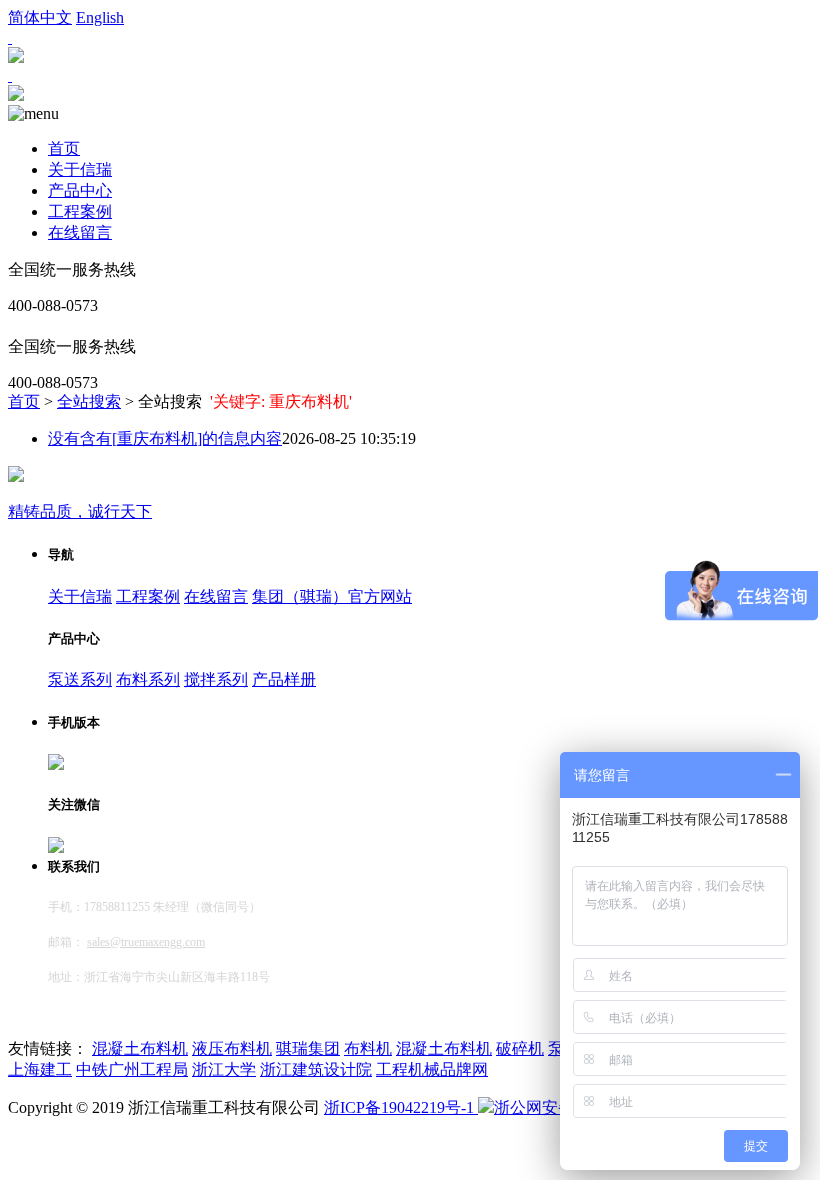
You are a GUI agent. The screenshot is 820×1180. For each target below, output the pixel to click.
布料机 (368, 1048)
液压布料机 (232, 1048)
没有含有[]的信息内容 (165, 438)
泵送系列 (80, 679)
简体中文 (40, 17)
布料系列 (148, 679)
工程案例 (80, 211)
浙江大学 (224, 1069)
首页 (64, 148)
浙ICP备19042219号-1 (401, 1107)
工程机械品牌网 (432, 1069)
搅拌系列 (216, 679)
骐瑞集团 (308, 1048)
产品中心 (80, 190)
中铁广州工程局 (132, 1069)
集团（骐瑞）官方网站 (332, 596)
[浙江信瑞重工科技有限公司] (16, 95)
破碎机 (520, 1048)
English (100, 17)
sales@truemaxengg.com (146, 942)
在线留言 (80, 232)
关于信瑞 (80, 169)
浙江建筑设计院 (316, 1069)
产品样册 (284, 679)
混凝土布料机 (140, 1048)
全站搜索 (89, 401)
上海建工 (40, 1069)
